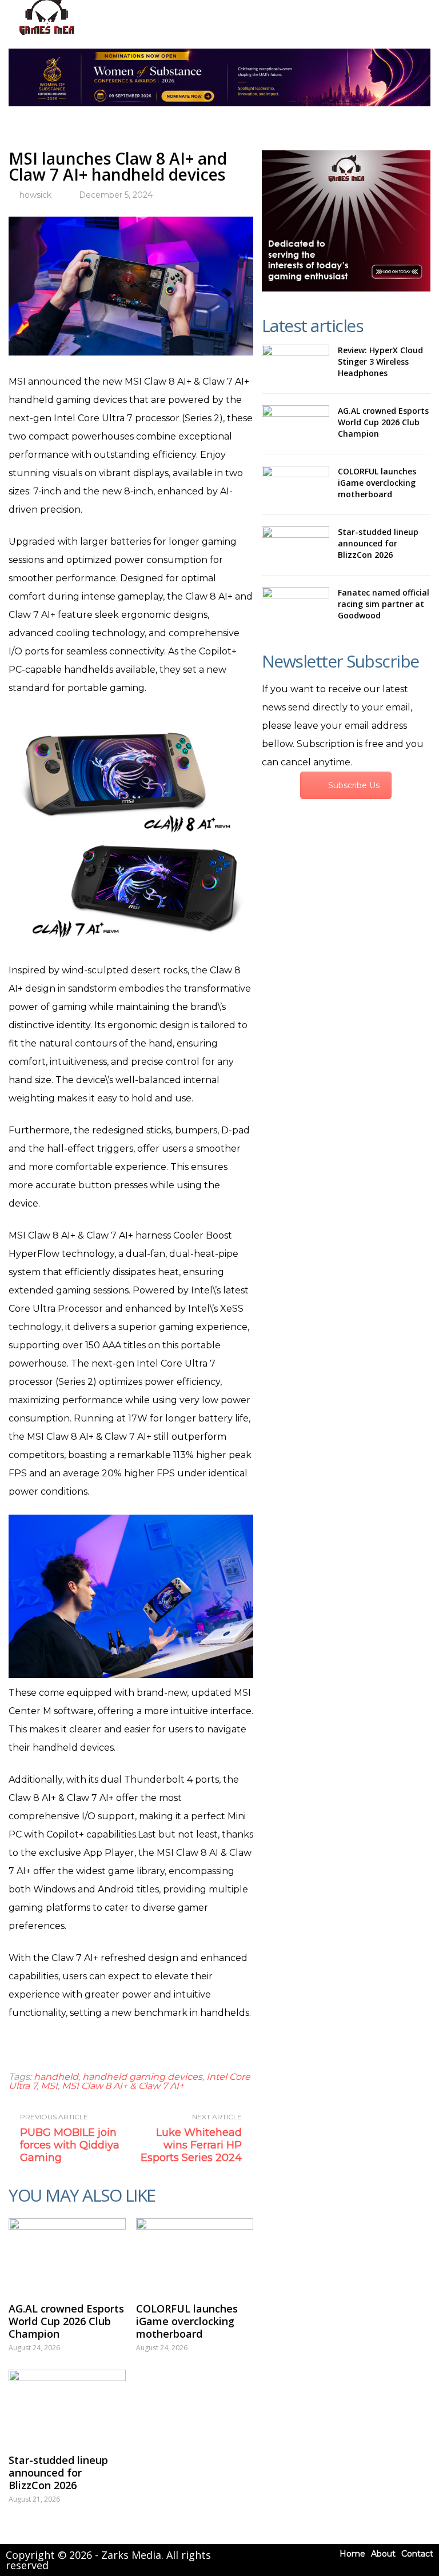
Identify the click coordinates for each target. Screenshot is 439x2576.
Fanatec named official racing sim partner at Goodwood (384, 604)
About (383, 2554)
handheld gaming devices (142, 2077)
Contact (417, 2554)
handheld (56, 2077)
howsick (35, 195)
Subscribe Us (354, 785)
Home (352, 2554)
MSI (49, 2086)
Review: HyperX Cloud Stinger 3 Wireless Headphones (380, 362)
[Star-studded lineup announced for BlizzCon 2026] (67, 2406)
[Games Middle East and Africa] (47, 35)
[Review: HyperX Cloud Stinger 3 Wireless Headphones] (296, 363)
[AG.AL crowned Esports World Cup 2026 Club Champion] (67, 2255)
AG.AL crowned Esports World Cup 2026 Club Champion (66, 2321)
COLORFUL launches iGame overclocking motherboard (187, 2321)
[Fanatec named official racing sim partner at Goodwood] (296, 605)
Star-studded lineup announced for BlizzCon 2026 (58, 2473)
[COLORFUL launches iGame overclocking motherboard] (195, 2255)
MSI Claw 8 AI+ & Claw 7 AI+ (123, 2086)
